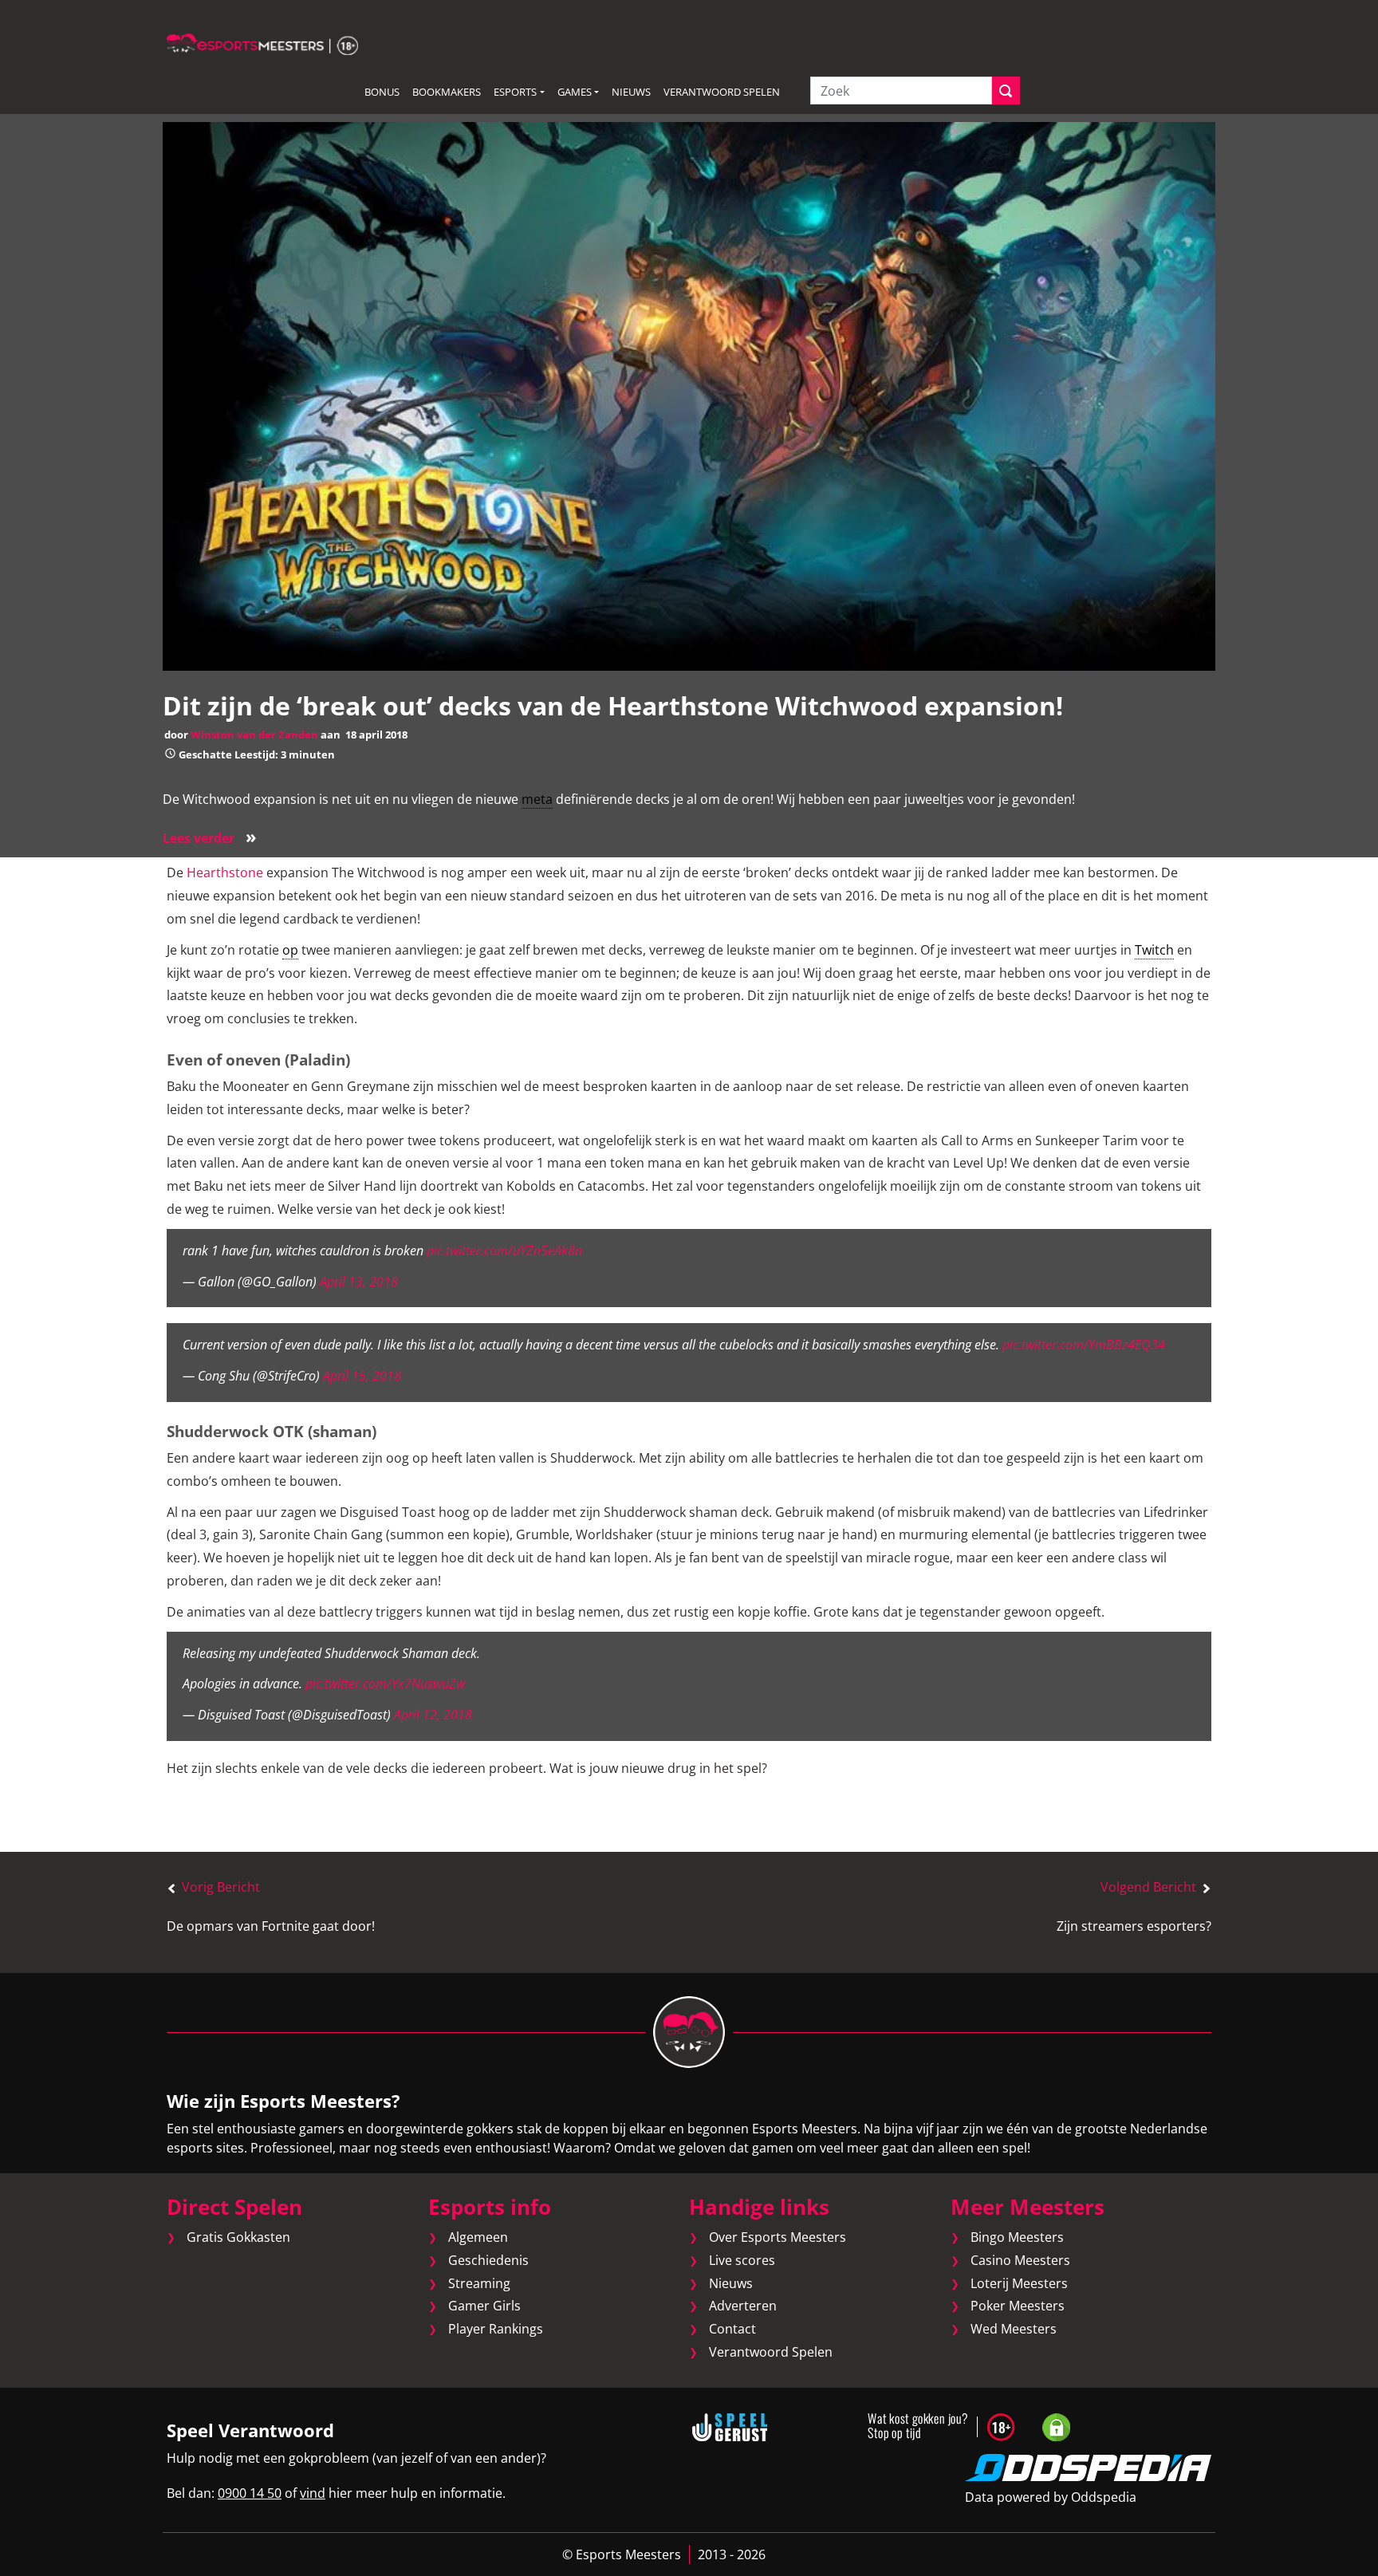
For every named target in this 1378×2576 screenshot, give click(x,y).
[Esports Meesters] (262, 43)
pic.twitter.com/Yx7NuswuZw (385, 1684)
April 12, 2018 (433, 1715)
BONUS (382, 92)
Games (575, 92)
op (290, 950)
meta (537, 799)
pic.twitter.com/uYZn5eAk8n (504, 1251)
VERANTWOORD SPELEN (722, 92)
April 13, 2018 (359, 1282)
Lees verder (210, 838)
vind (313, 2493)
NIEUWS (631, 92)
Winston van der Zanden (254, 735)
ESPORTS (515, 92)
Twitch (1154, 950)
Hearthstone (225, 872)
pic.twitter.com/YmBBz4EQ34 (1084, 1345)
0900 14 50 (250, 2493)
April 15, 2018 (362, 1376)
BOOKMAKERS (447, 92)
